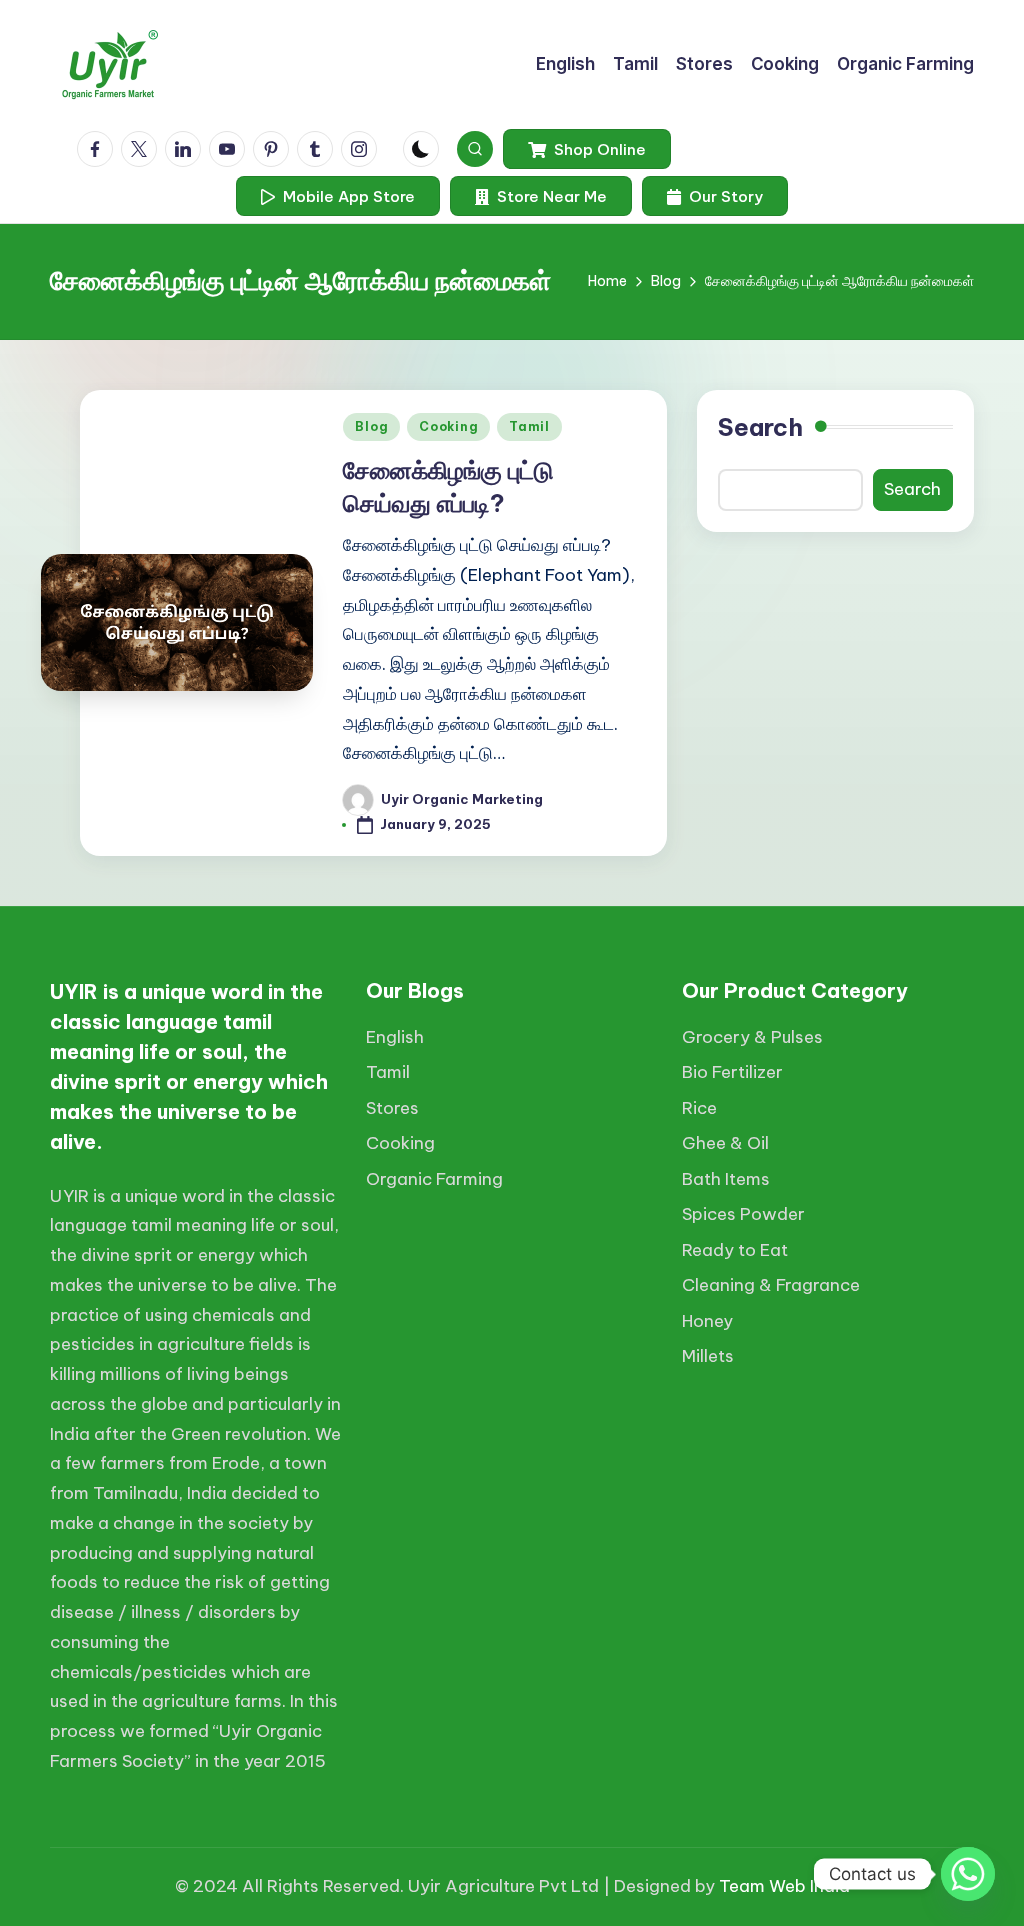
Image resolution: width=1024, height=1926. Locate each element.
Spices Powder (743, 1214)
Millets (708, 1356)
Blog (371, 426)
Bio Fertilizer (732, 1072)
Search (760, 427)
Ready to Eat (735, 1250)
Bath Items (726, 1179)
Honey (707, 1321)
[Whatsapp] (968, 1874)
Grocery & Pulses (752, 1037)
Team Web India (784, 1886)
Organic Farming (434, 1179)
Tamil (529, 426)
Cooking (448, 426)
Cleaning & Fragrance (771, 1285)
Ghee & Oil (725, 1143)
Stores (392, 1108)
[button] (587, 149)
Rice (699, 1108)
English (395, 1037)
